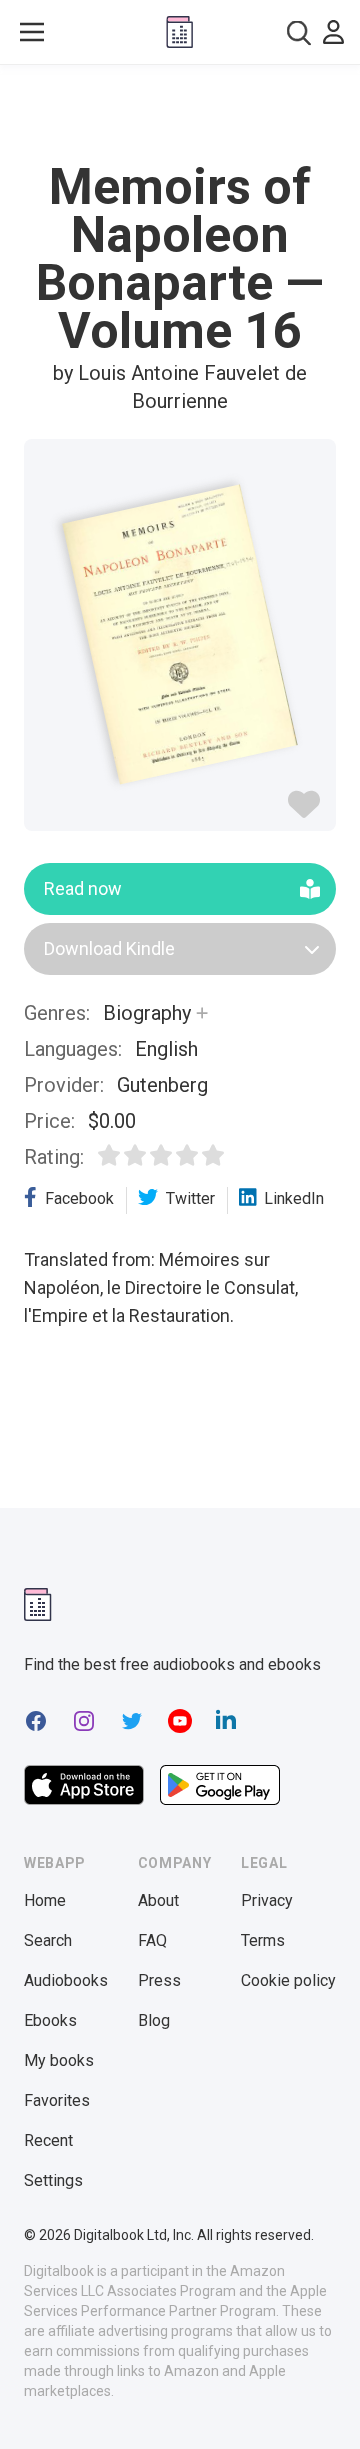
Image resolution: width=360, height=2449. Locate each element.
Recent (48, 2140)
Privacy (267, 1900)
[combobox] (299, 32)
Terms (263, 1940)
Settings (53, 2180)
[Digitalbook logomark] (38, 1604)
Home (45, 1900)
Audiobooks (66, 1980)
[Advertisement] (180, 114)
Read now (83, 888)
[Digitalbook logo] (179, 32)
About (158, 1900)
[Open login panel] (333, 32)
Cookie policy (288, 1980)
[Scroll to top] (324, 2405)
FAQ (152, 1940)
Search (48, 1940)
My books (59, 2060)
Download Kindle (109, 948)
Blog (154, 2020)
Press (159, 1980)
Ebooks (50, 2020)
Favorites (57, 2100)
